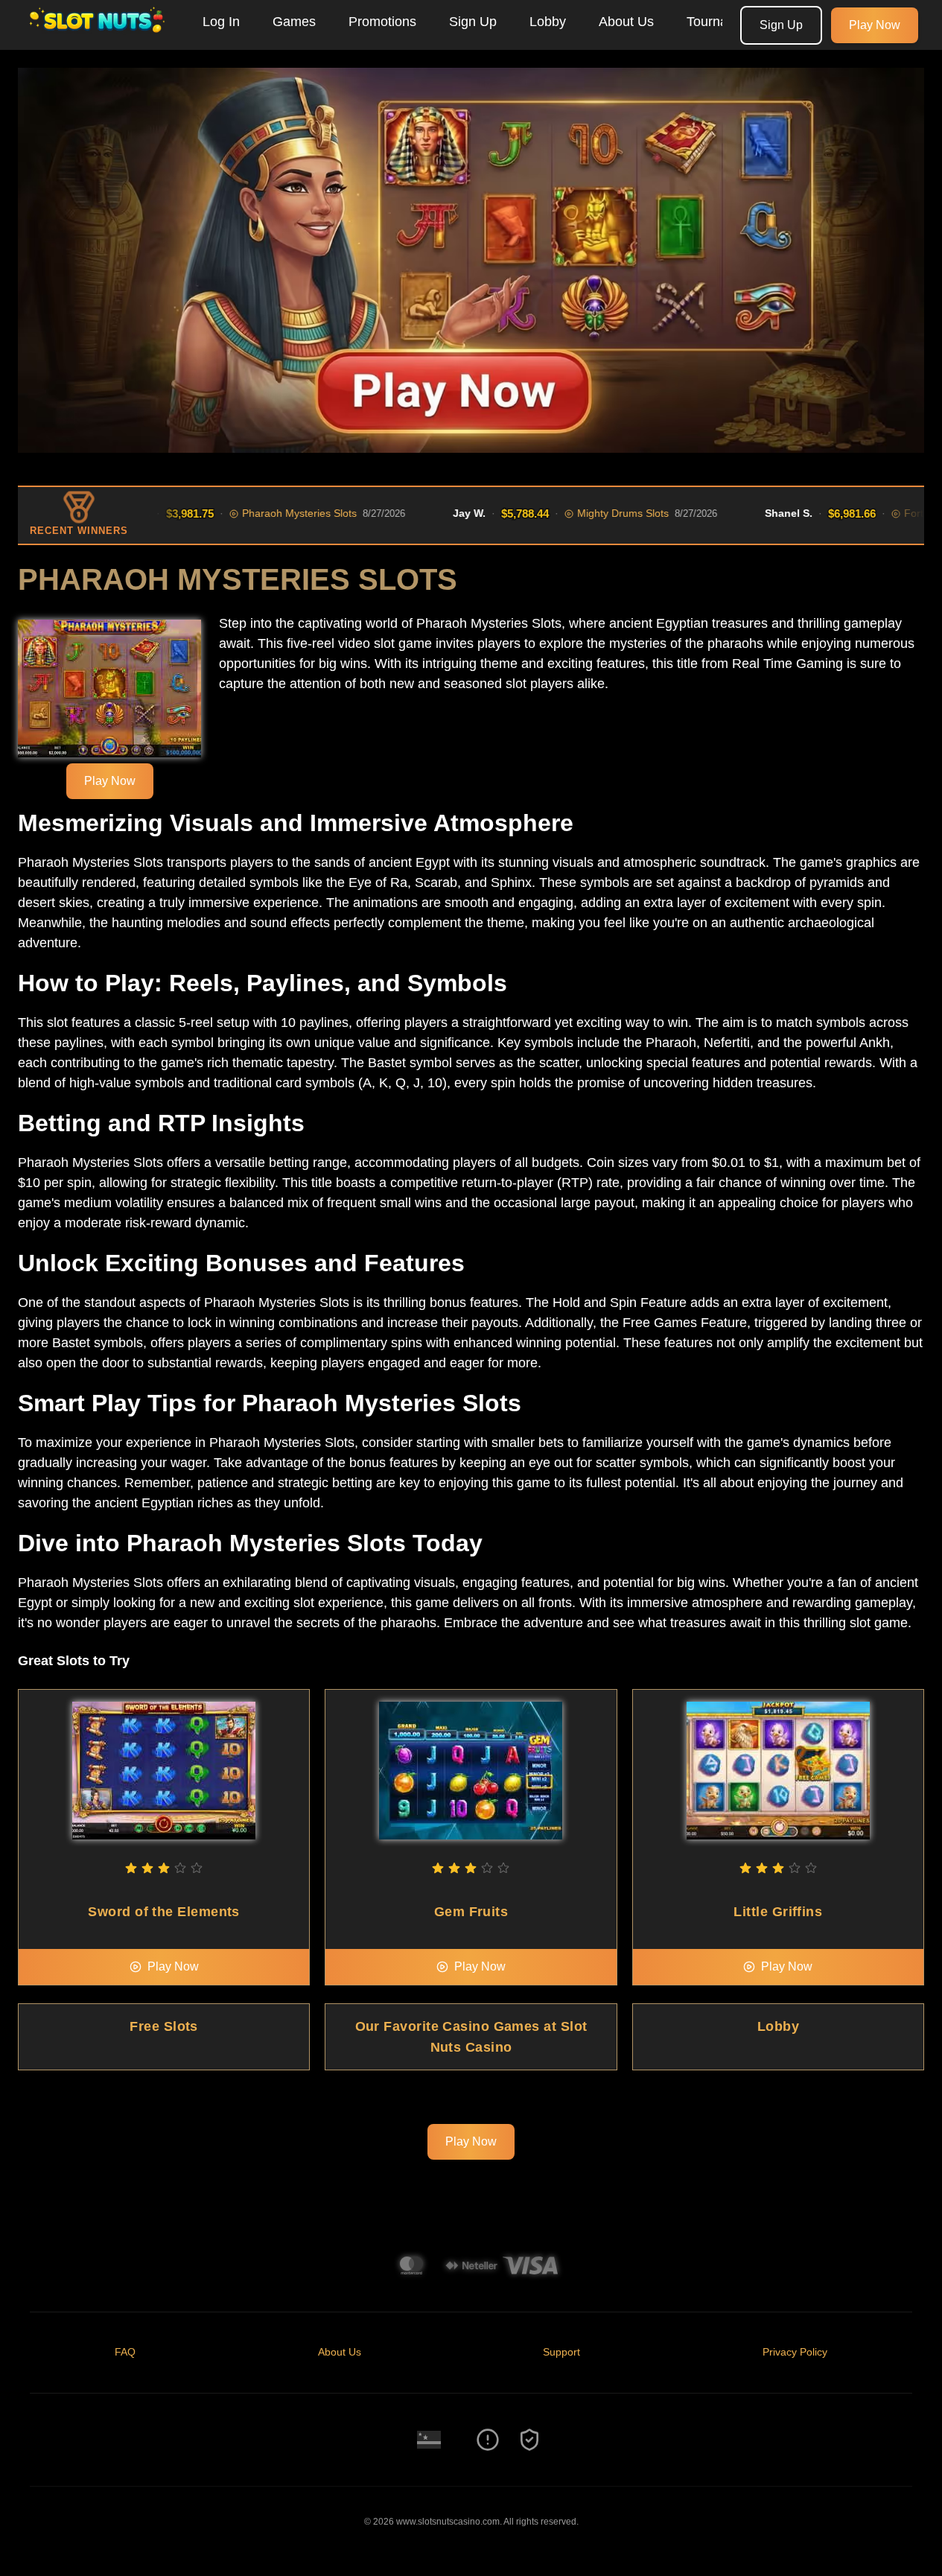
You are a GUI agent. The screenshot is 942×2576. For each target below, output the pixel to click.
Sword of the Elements (163, 1912)
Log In (221, 22)
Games (294, 22)
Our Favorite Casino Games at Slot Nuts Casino (471, 2037)
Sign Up (473, 22)
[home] (98, 39)
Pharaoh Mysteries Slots (261, 513)
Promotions (382, 22)
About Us (626, 22)
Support (561, 2352)
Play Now (875, 25)
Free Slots (164, 2026)
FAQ (125, 2352)
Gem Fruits (471, 1912)
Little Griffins (778, 1912)
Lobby (548, 22)
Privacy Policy (795, 2352)
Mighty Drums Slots (585, 513)
